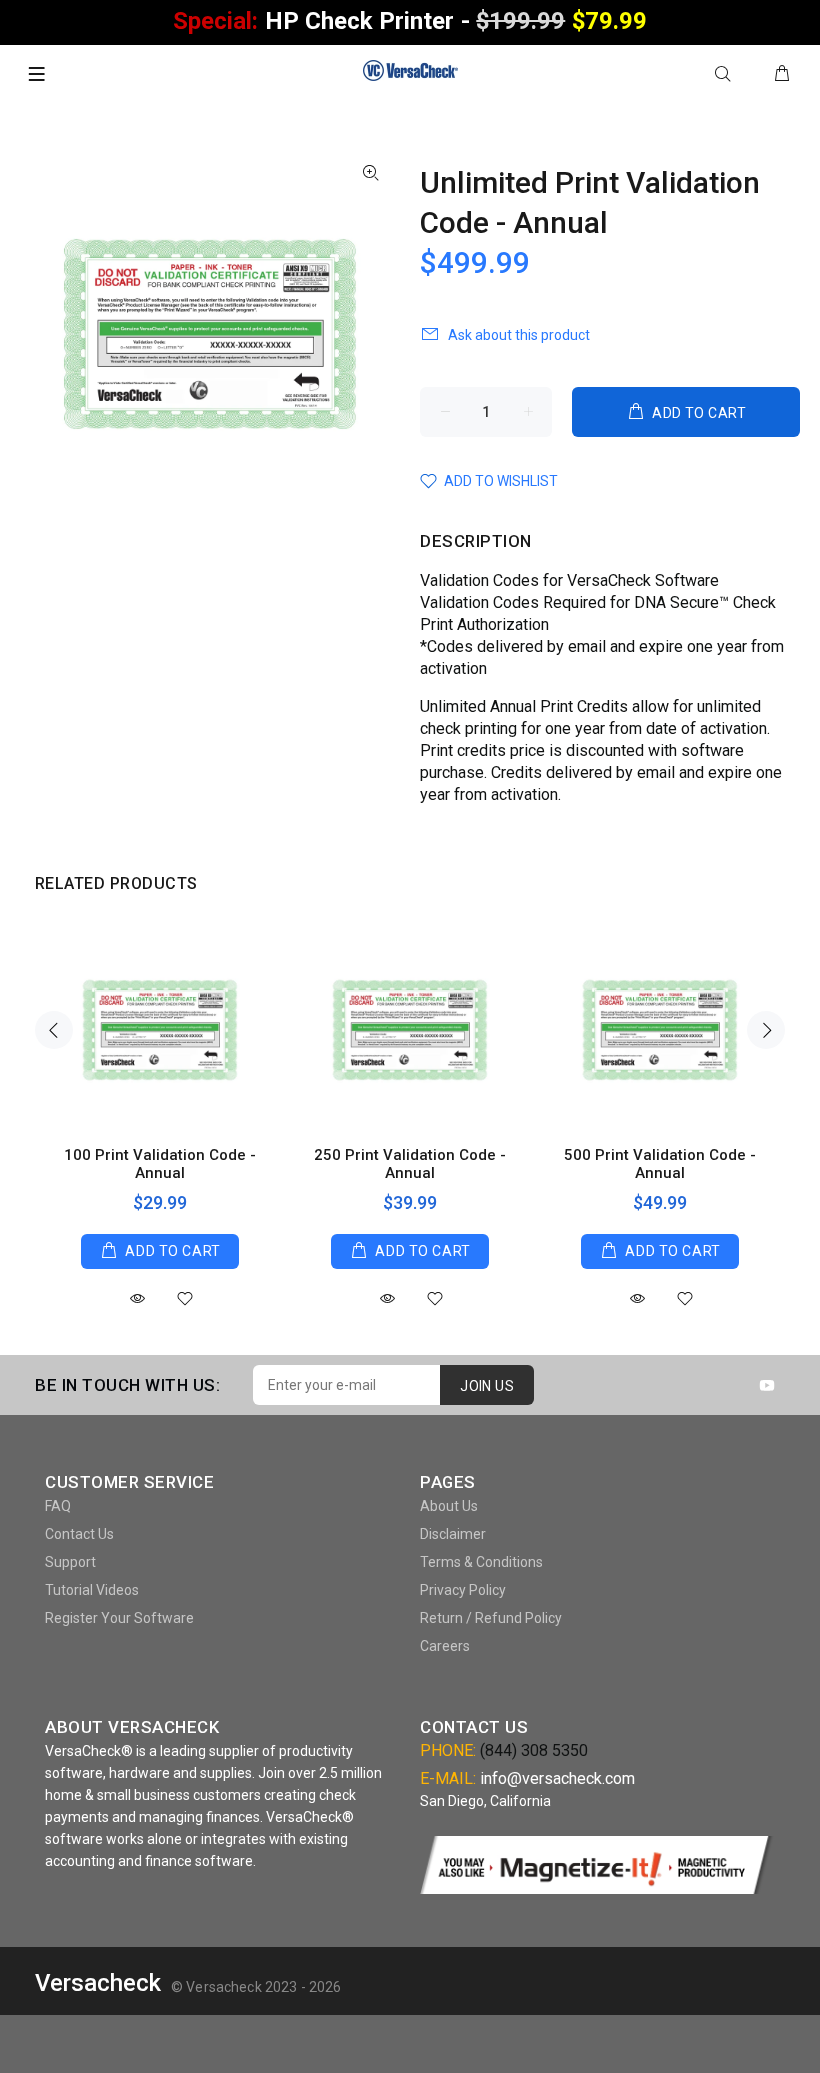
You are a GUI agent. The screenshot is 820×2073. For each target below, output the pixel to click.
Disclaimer (453, 1534)
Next (766, 1030)
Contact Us (79, 1534)
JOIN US (487, 1386)
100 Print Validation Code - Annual (160, 1164)
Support (70, 1562)
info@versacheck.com (557, 1778)
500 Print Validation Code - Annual (660, 1164)
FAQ (58, 1506)
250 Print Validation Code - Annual (410, 1164)
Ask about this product (519, 335)
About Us (449, 1506)
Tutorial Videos (92, 1590)
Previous (54, 1030)
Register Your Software (119, 1618)
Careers (445, 1646)
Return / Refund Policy (491, 1618)
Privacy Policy (463, 1590)
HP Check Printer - (409, 21)
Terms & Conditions (481, 1562)
